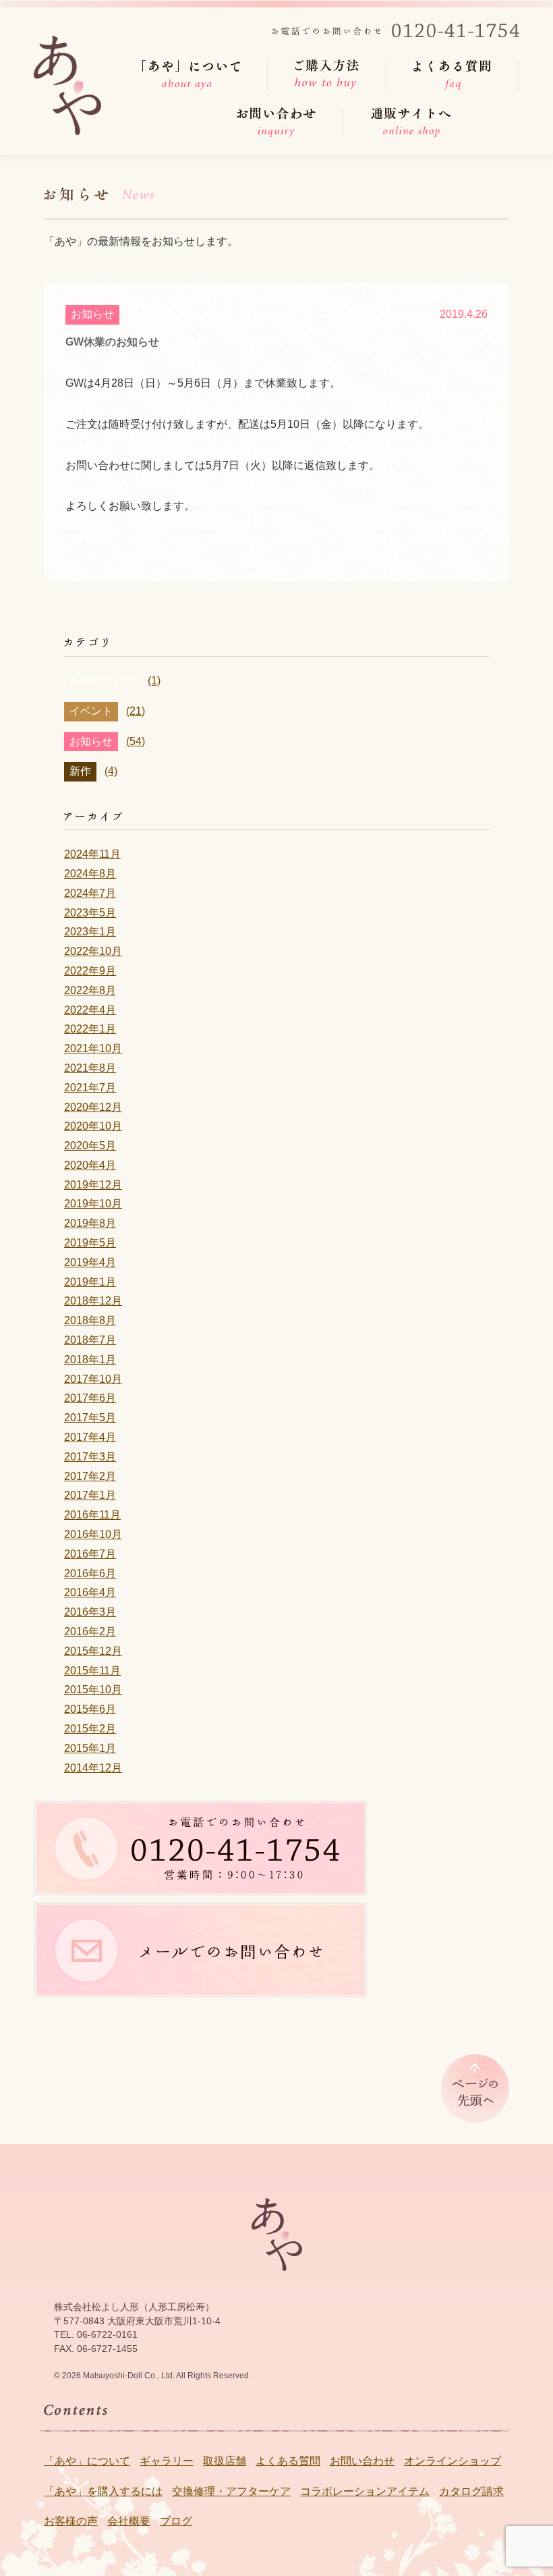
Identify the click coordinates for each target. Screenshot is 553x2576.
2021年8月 (90, 1068)
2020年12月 (93, 1107)
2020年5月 (90, 1146)
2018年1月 (90, 1360)
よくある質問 (288, 2461)
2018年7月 (90, 1340)
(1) (154, 681)
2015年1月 (90, 1748)
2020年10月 (93, 1126)
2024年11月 (92, 854)
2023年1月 (90, 932)
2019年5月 (90, 1243)
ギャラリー (167, 2461)
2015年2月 (90, 1729)
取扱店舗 (225, 2461)
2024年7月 (90, 893)
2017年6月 (90, 1398)
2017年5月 (90, 1418)
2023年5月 (90, 913)
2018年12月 (93, 1301)
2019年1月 (90, 1282)
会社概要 (129, 2521)
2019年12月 (93, 1185)
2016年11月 (92, 1515)
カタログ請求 (471, 2491)
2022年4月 (90, 1010)
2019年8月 (90, 1223)
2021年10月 (93, 1048)
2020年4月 (90, 1165)
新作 (80, 771)
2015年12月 (93, 1651)
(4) (111, 771)
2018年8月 (90, 1320)
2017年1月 (90, 1495)
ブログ (176, 2521)
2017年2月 (90, 1476)
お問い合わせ (362, 2461)
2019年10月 (93, 1204)
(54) (136, 741)
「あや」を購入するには (103, 2491)
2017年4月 (90, 1437)
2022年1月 (90, 1029)
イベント (91, 711)
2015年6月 (90, 1709)
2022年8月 (90, 990)
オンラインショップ (453, 2461)
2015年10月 (93, 1690)
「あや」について (87, 2461)
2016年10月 (93, 1534)
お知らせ (92, 314)
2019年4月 (90, 1262)
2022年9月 (90, 971)
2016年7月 (90, 1554)
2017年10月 (93, 1379)
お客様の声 (71, 2521)
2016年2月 (90, 1632)
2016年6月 (90, 1573)
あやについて (102, 681)
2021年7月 (90, 1088)
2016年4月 (90, 1592)
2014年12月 (93, 1768)
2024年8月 (90, 874)
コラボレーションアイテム (365, 2491)
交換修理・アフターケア (231, 2491)
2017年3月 (90, 1457)
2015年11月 (92, 1671)
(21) (136, 711)
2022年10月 (93, 951)
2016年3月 (90, 1612)
